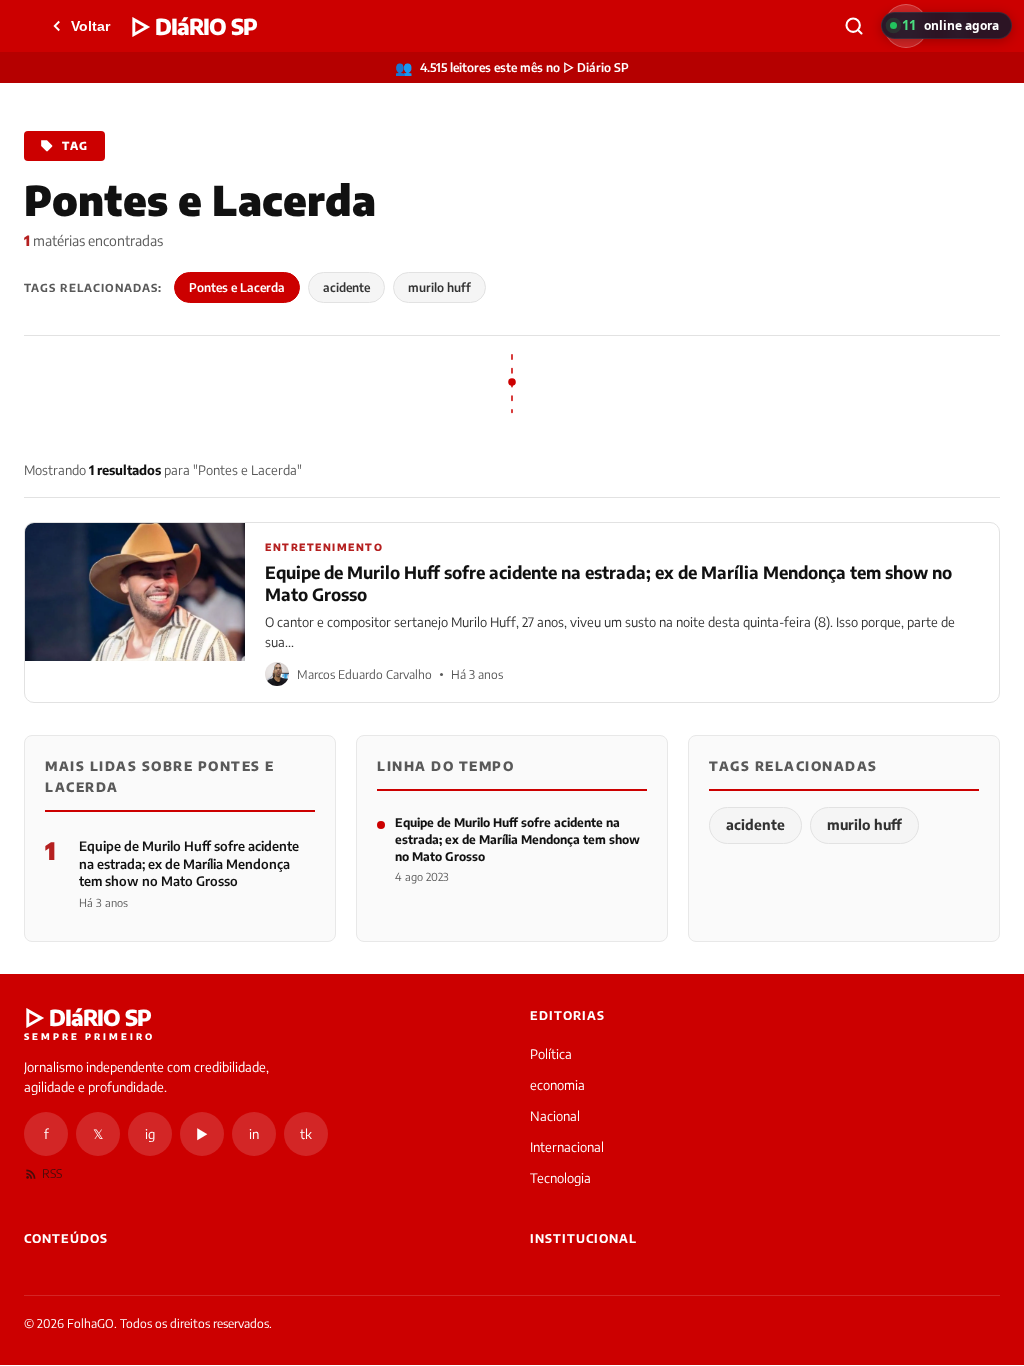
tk (306, 1134)
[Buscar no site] (854, 26)
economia (557, 1085)
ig (150, 1134)
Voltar (90, 26)
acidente (346, 287)
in (254, 1134)
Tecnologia (560, 1178)
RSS (52, 1173)
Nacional (555, 1116)
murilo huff (439, 287)
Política (551, 1054)
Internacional (567, 1147)
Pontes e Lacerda (237, 287)
